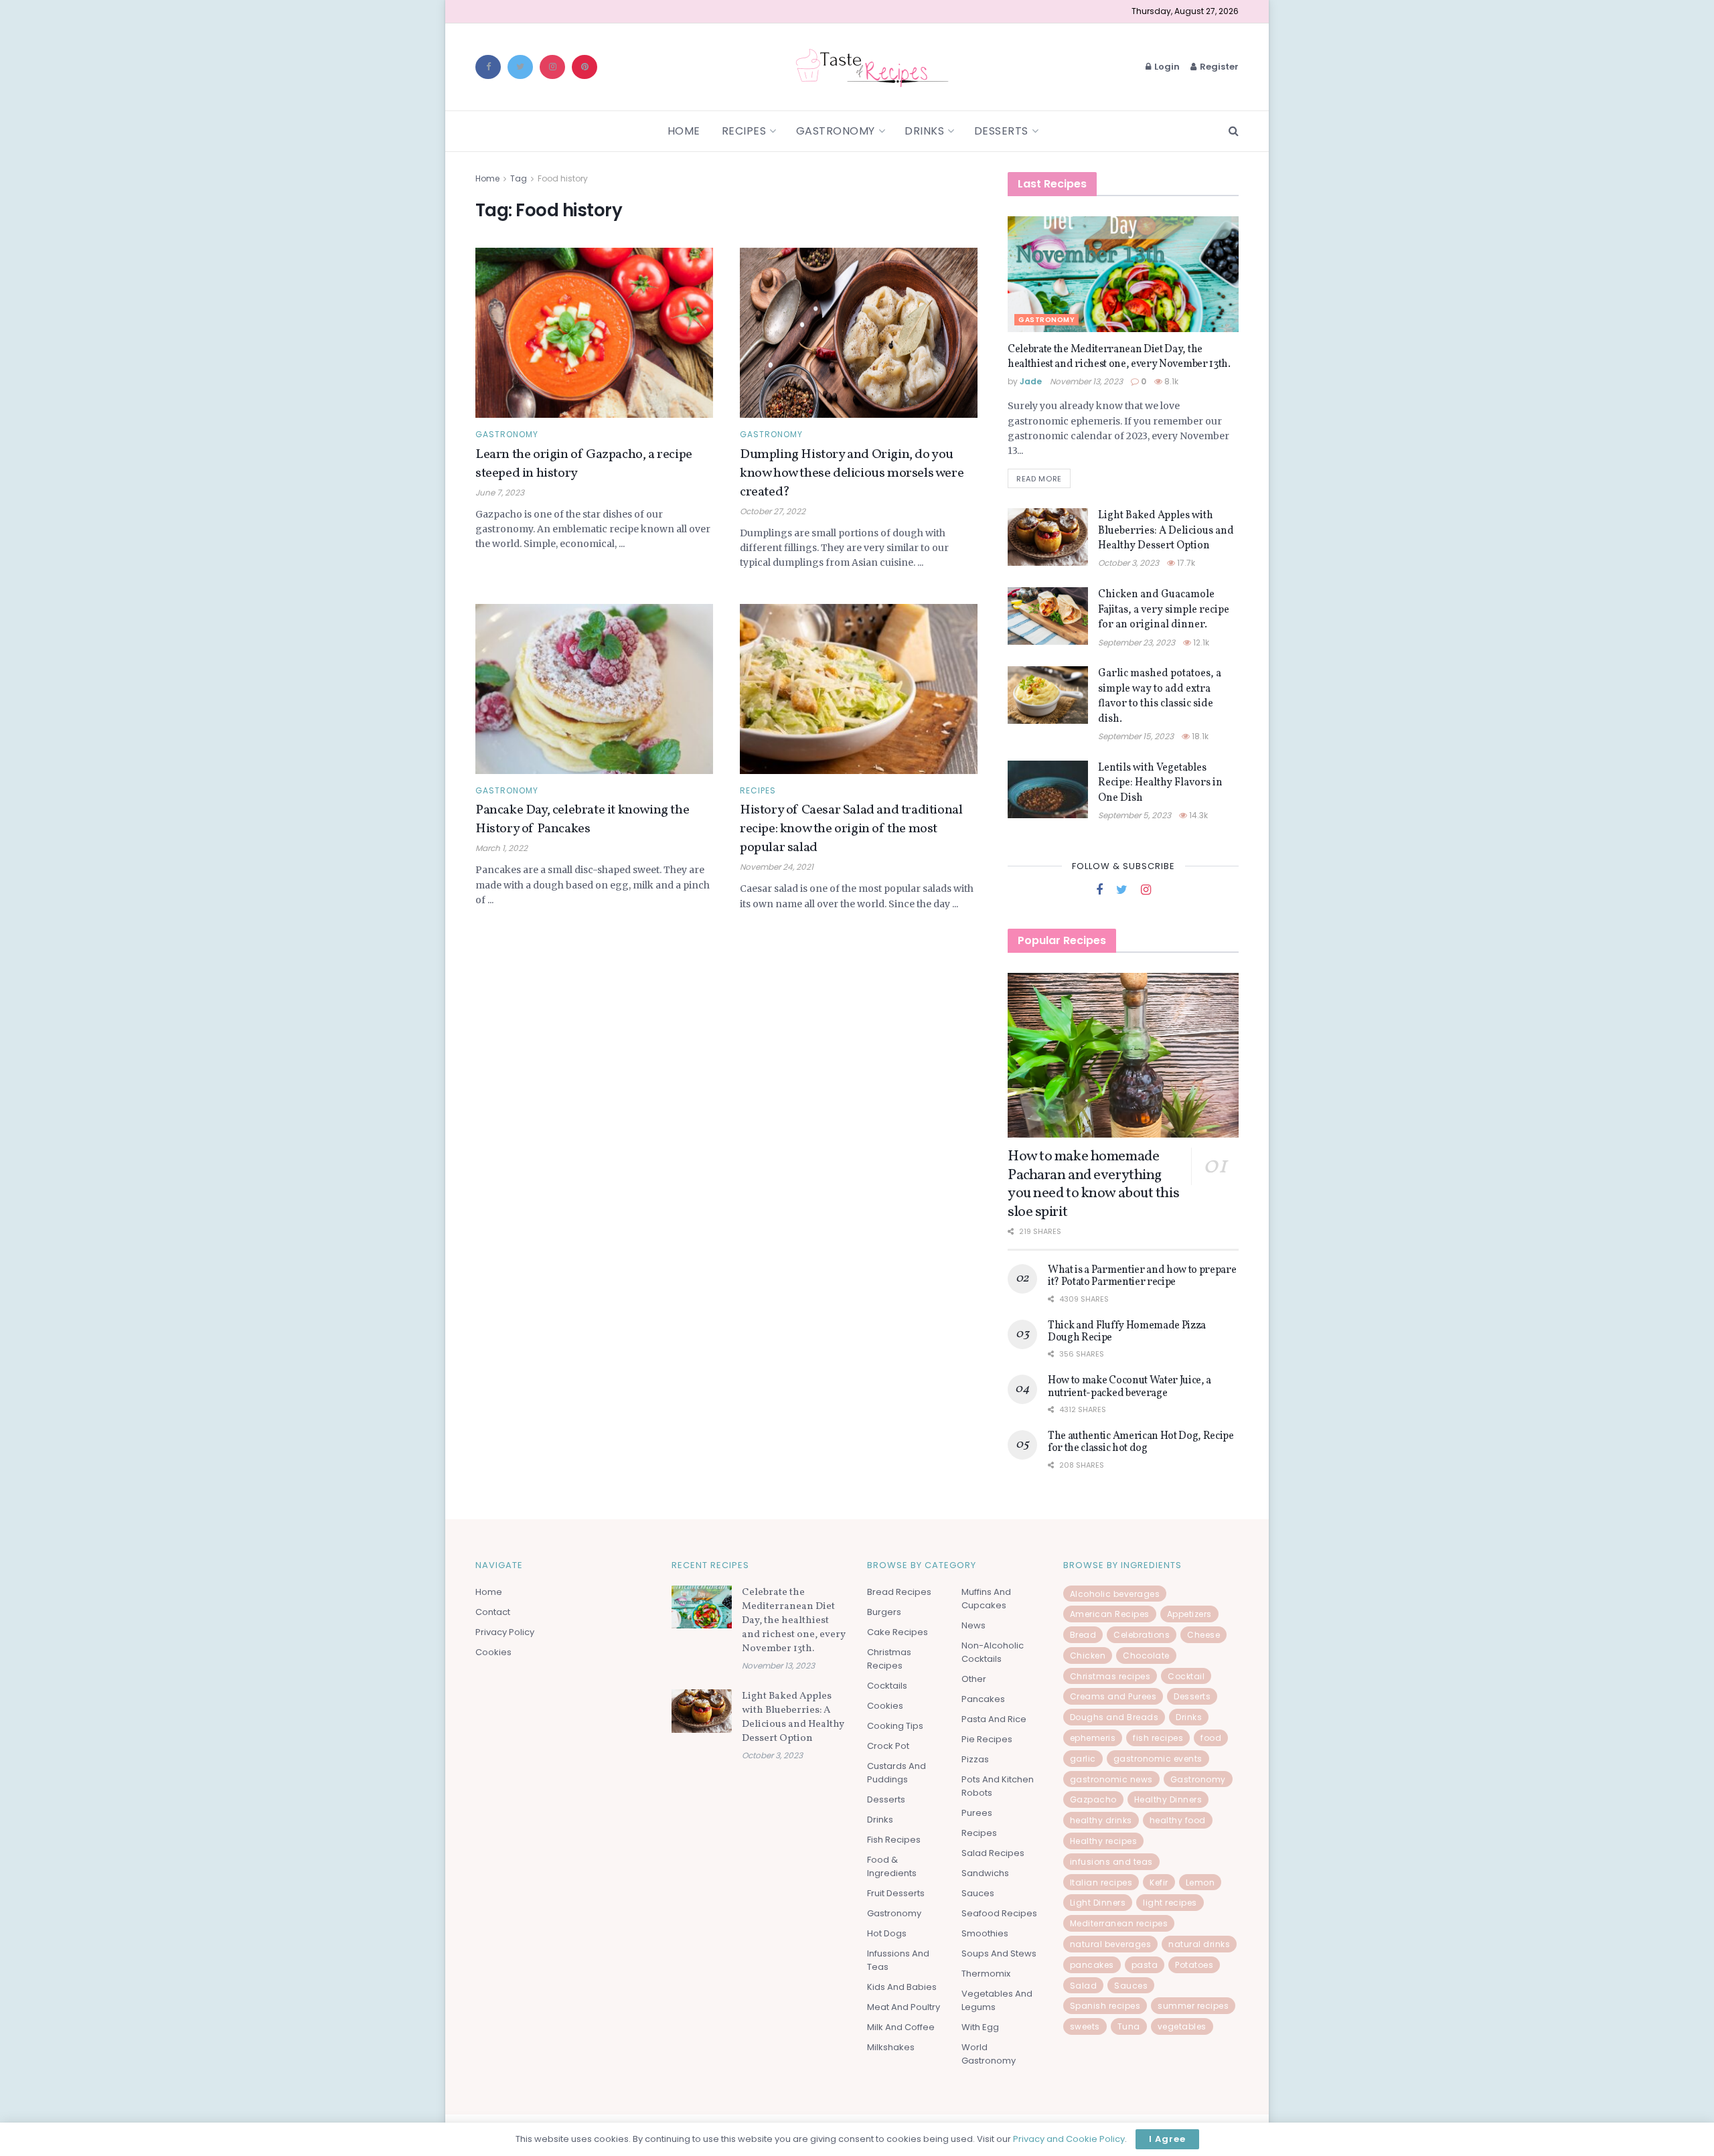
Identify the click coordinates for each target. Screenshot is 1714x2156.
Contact (493, 1612)
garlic (1083, 1759)
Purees (977, 1813)
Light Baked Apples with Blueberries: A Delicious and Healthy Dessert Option (1166, 531)
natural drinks (1199, 1944)
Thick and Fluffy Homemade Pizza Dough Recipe (1127, 1332)
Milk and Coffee (901, 2027)
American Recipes (1110, 1614)
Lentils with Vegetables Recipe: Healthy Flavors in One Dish (1160, 783)
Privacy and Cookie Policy (1069, 2139)
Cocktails (887, 1686)
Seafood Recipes (999, 1913)
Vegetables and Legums (997, 2000)
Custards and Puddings (897, 1773)
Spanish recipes (1105, 2006)
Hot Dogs (887, 1933)
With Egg (980, 2027)
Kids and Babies (902, 1987)
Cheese (1203, 1635)
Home (684, 131)
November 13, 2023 (1086, 381)
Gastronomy (836, 131)
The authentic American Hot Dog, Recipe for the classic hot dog (1141, 1442)
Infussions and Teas (898, 1960)
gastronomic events (1158, 1759)
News (973, 1625)
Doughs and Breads (1114, 1717)
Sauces (978, 1893)
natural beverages (1111, 1944)
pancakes (1092, 1965)
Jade (1031, 381)
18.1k (1199, 736)
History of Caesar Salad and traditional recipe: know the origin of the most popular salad (851, 829)
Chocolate (1146, 1655)
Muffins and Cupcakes (986, 1599)
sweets (1085, 2026)
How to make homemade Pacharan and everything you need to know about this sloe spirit (1093, 1184)
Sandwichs (985, 1873)
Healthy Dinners (1168, 1799)
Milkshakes (891, 2047)
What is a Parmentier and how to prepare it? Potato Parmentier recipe (1142, 1276)
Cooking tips (895, 1726)
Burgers (884, 1612)
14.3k (1197, 815)
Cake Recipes (898, 1632)
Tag (519, 178)
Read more (1039, 479)
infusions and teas (1111, 1862)
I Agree (1167, 2139)
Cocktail (1186, 1676)
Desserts (1001, 131)
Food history (563, 178)
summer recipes (1193, 2006)
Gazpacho (1093, 1799)
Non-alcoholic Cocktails (993, 1652)
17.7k (1185, 563)
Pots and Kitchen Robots (998, 1786)
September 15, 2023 (1136, 736)
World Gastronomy (989, 2054)
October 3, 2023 (1128, 563)
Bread (1083, 1635)
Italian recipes (1101, 1882)
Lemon (1200, 1882)
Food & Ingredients (892, 1866)
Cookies (493, 1652)
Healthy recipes (1104, 1841)
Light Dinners (1098, 1903)
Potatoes (1194, 1965)
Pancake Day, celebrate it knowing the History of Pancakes (582, 820)
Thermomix (986, 1974)
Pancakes (983, 1699)
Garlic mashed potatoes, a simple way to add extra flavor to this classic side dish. (1160, 696)
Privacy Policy (505, 1632)
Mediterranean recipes (1119, 1923)
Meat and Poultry (904, 2007)
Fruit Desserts (896, 1893)
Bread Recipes (899, 1592)
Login (1166, 67)
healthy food (1178, 1820)
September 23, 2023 (1137, 642)
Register (1218, 67)
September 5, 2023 (1135, 815)
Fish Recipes (894, 1840)
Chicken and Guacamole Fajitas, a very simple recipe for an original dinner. (1164, 610)
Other (974, 1679)
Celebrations (1142, 1635)
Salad (1084, 1986)
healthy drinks (1101, 1820)
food (1211, 1738)
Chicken (1088, 1655)
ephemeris (1093, 1738)
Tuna (1129, 2026)
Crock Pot (888, 1746)
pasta (1145, 1965)
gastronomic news (1111, 1779)
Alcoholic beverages (1115, 1594)
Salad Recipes (993, 1853)
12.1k (1200, 642)
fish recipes (1158, 1738)
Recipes (744, 131)
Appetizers (1189, 1614)
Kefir (1159, 1882)
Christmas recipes (1110, 1676)
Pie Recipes (987, 1739)
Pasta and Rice (994, 1719)
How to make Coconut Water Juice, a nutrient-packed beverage (1129, 1387)
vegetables (1182, 2026)
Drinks (924, 131)
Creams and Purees (1113, 1696)
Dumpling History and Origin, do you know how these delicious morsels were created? (852, 473)
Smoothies (985, 1933)
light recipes (1170, 1903)
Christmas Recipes (889, 1659)
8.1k (1170, 381)
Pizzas (975, 1759)
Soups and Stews (999, 1953)
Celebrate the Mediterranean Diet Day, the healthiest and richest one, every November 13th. (1119, 357)
